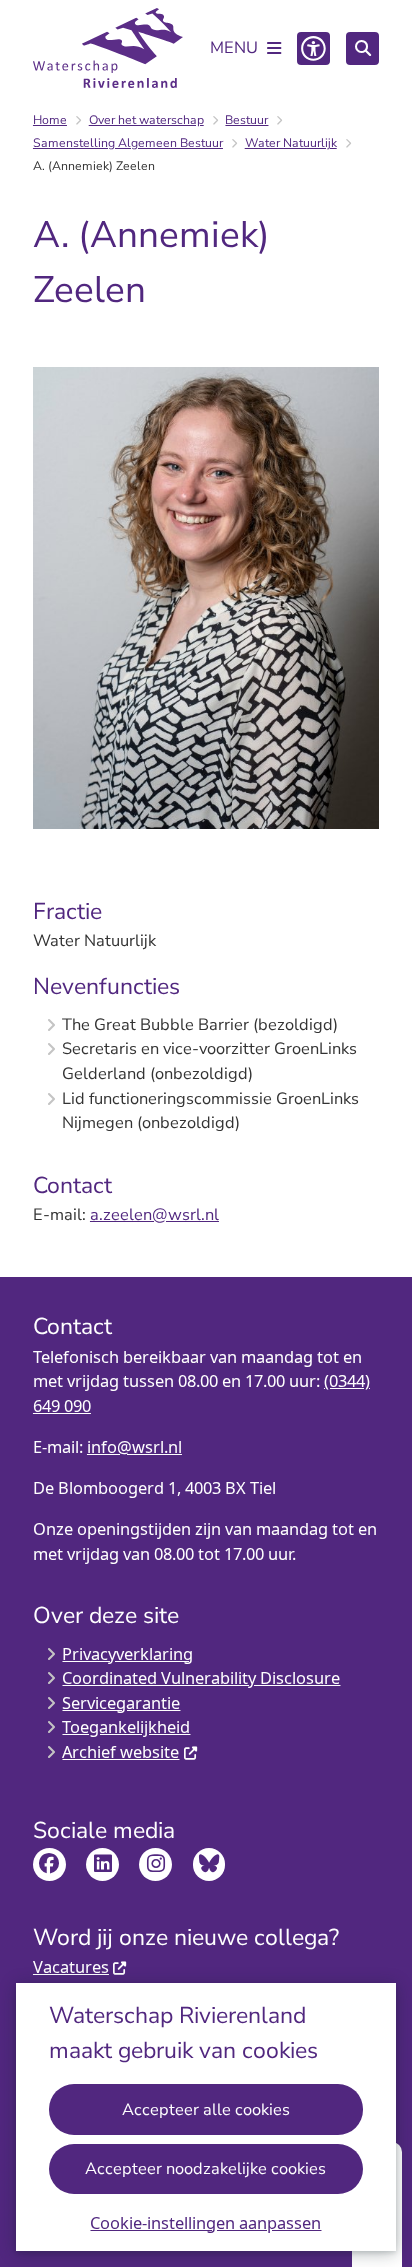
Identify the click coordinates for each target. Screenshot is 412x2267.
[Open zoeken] (362, 48)
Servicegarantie (121, 1702)
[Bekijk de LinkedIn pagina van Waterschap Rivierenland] (102, 1864)
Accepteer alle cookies (206, 2109)
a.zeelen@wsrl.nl (154, 1214)
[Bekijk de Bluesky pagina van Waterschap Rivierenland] (209, 1864)
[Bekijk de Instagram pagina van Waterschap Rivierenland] (155, 1864)
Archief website (120, 1751)
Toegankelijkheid (126, 1726)
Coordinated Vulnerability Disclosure (201, 1677)
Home (50, 120)
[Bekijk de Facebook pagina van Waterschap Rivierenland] (49, 1864)
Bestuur (246, 120)
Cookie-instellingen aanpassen (205, 2222)
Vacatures (71, 1966)
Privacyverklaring (127, 1653)
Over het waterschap (146, 120)
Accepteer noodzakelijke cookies (205, 2168)
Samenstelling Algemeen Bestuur (128, 143)
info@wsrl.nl (134, 1446)
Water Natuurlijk (291, 143)
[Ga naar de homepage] (108, 48)
